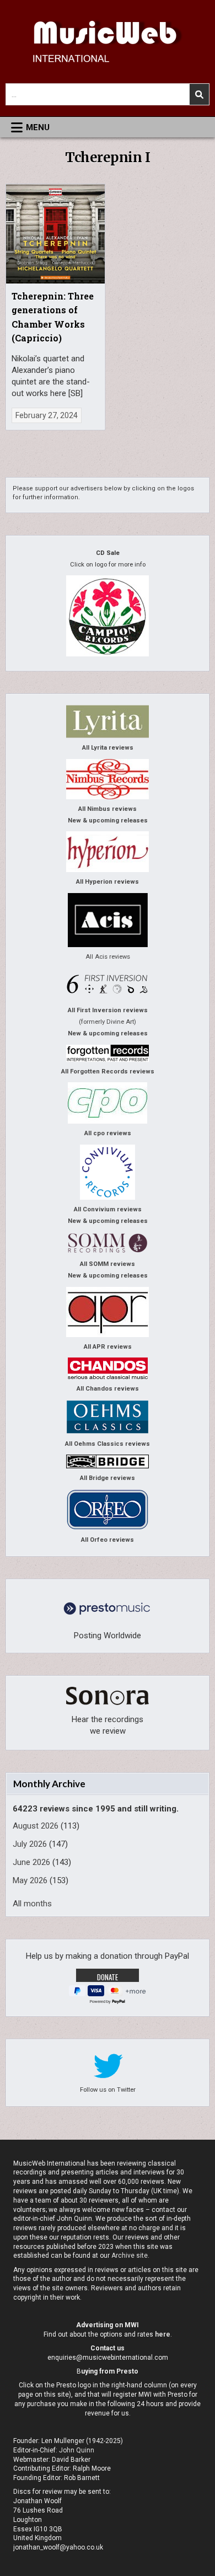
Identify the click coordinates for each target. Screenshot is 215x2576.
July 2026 (30, 1844)
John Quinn (77, 2450)
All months (32, 1904)
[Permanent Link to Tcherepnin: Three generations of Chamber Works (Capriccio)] (56, 234)
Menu (38, 127)
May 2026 (30, 1880)
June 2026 (31, 1862)
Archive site (130, 2256)
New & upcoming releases (108, 821)
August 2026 (36, 1826)
